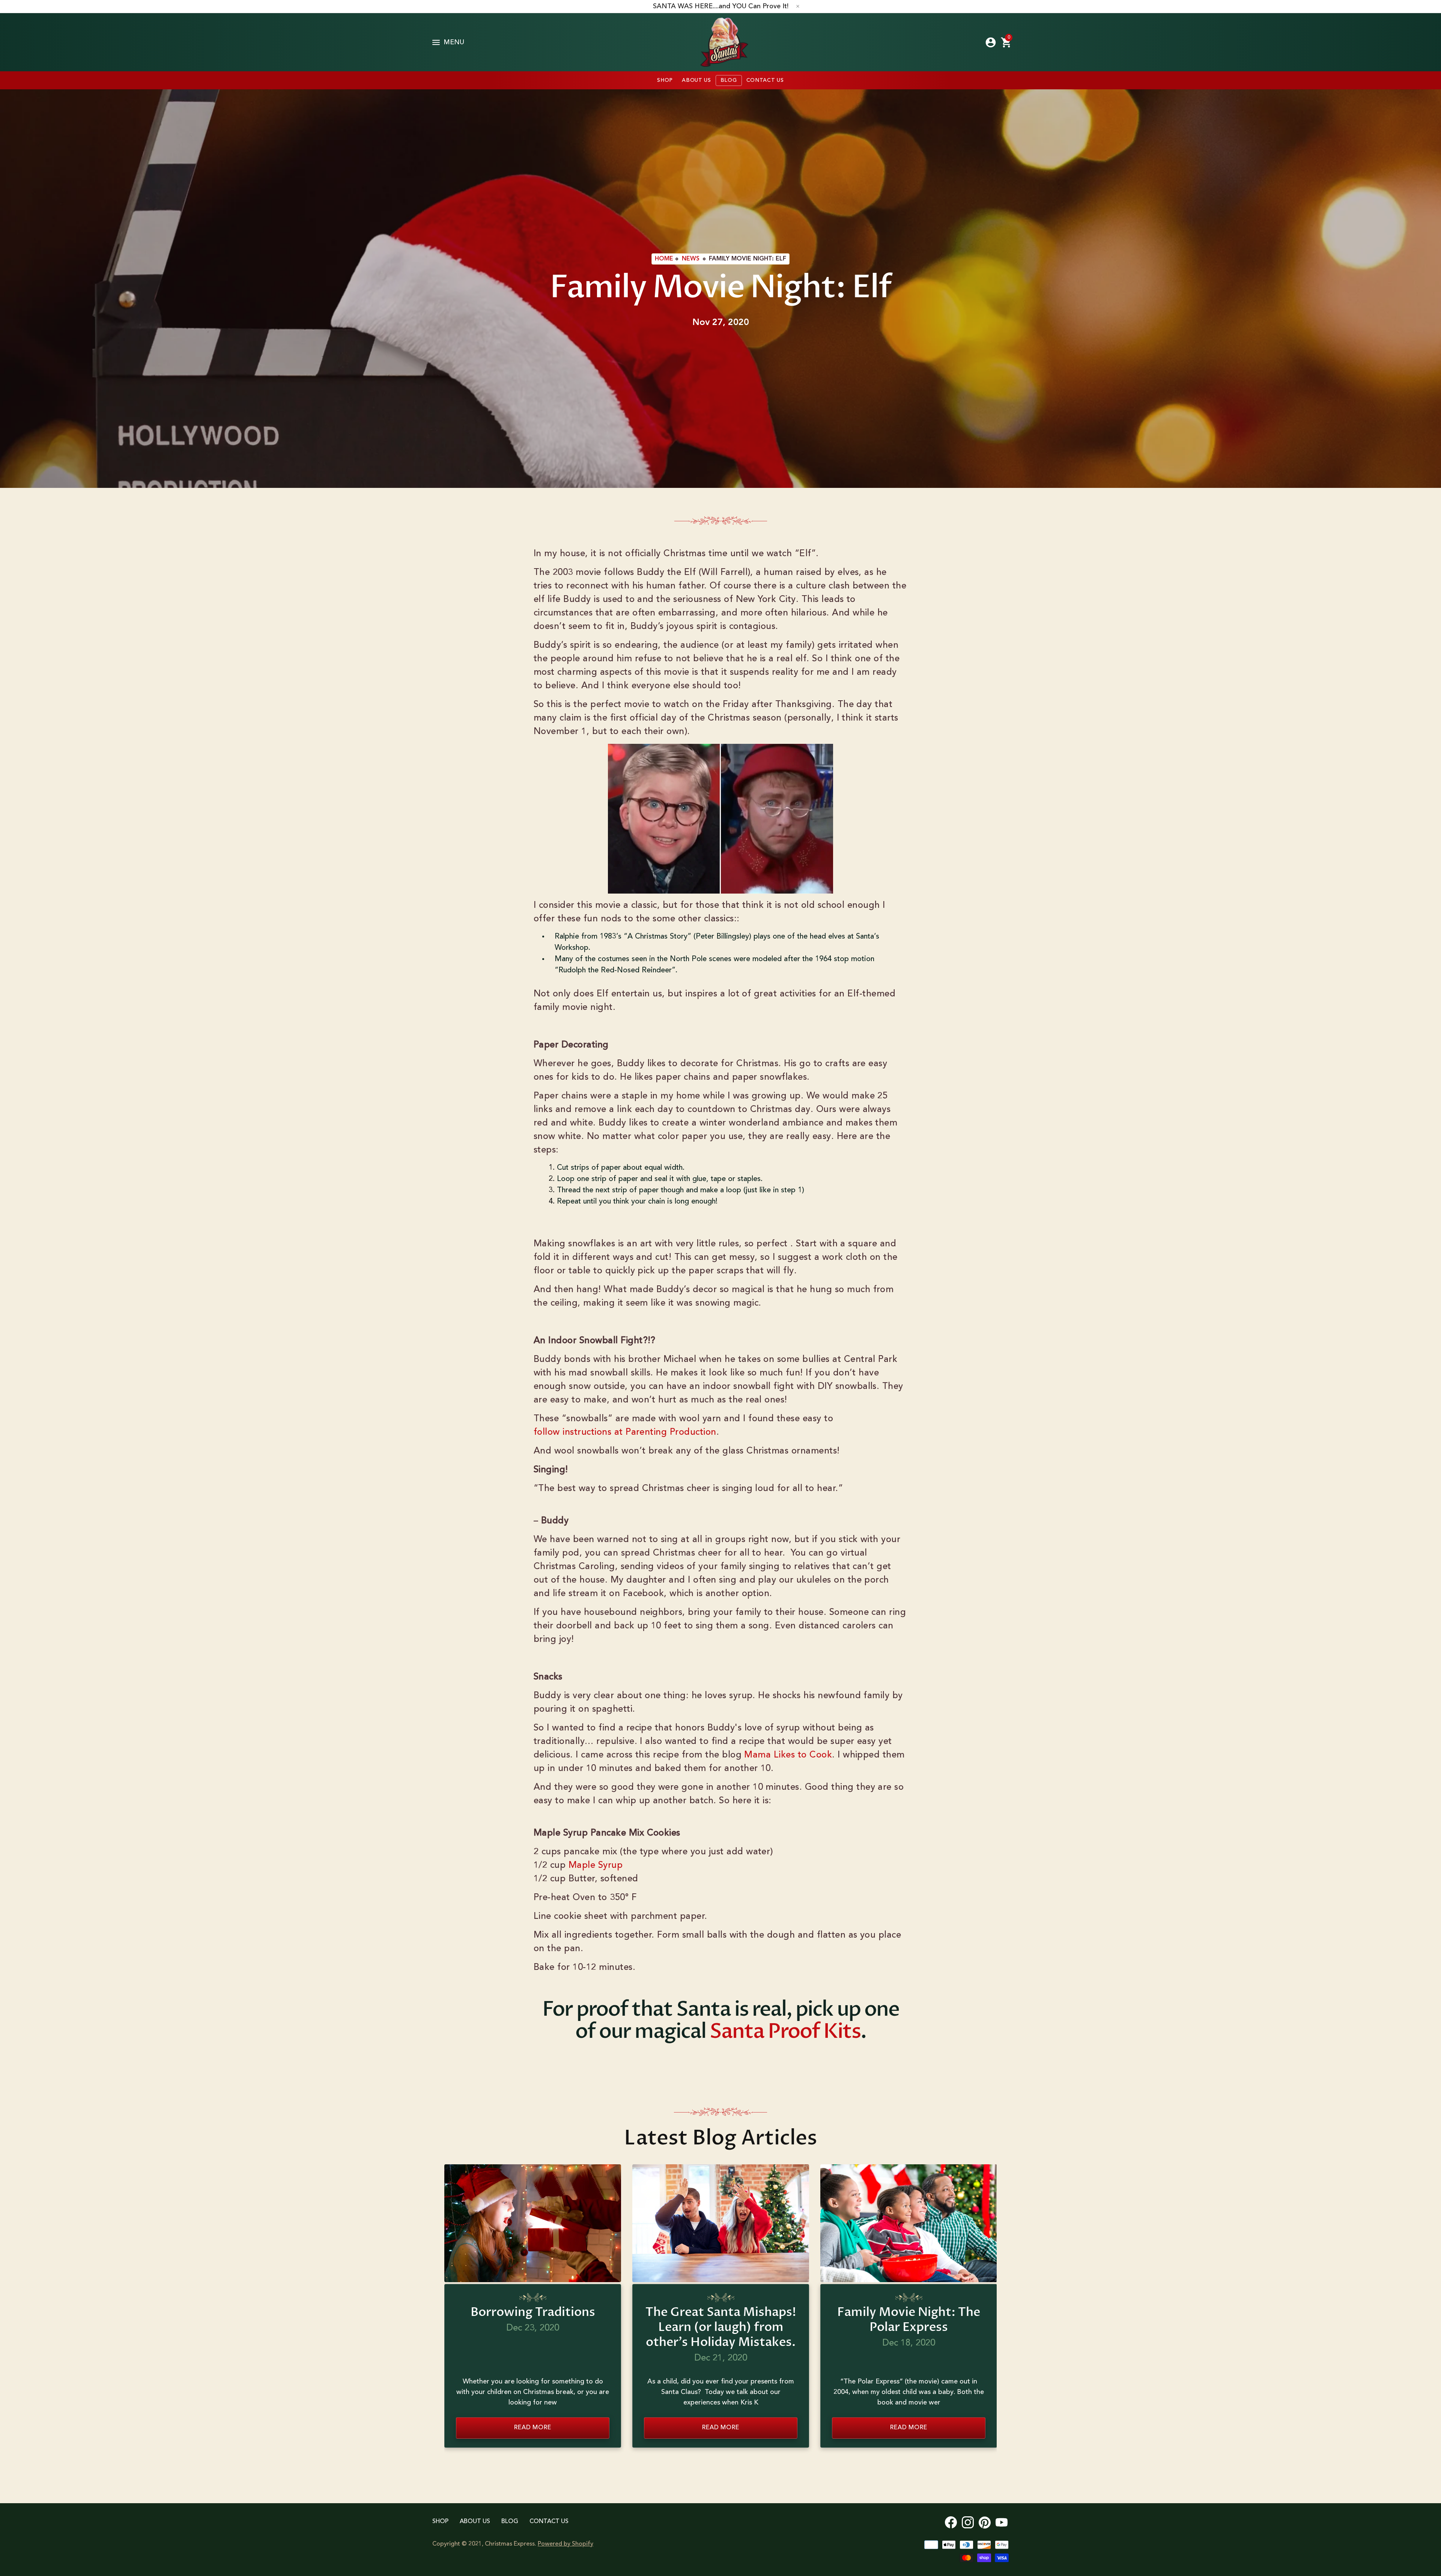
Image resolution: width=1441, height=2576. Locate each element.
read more (532, 2428)
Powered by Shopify (566, 2544)
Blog (510, 2522)
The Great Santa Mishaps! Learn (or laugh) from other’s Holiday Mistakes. (721, 2327)
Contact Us (549, 2522)
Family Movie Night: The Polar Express (909, 2320)
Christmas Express (724, 42)
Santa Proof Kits (785, 2032)
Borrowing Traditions (533, 2312)
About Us (475, 2522)
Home (664, 259)
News (691, 259)
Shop (440, 2522)
